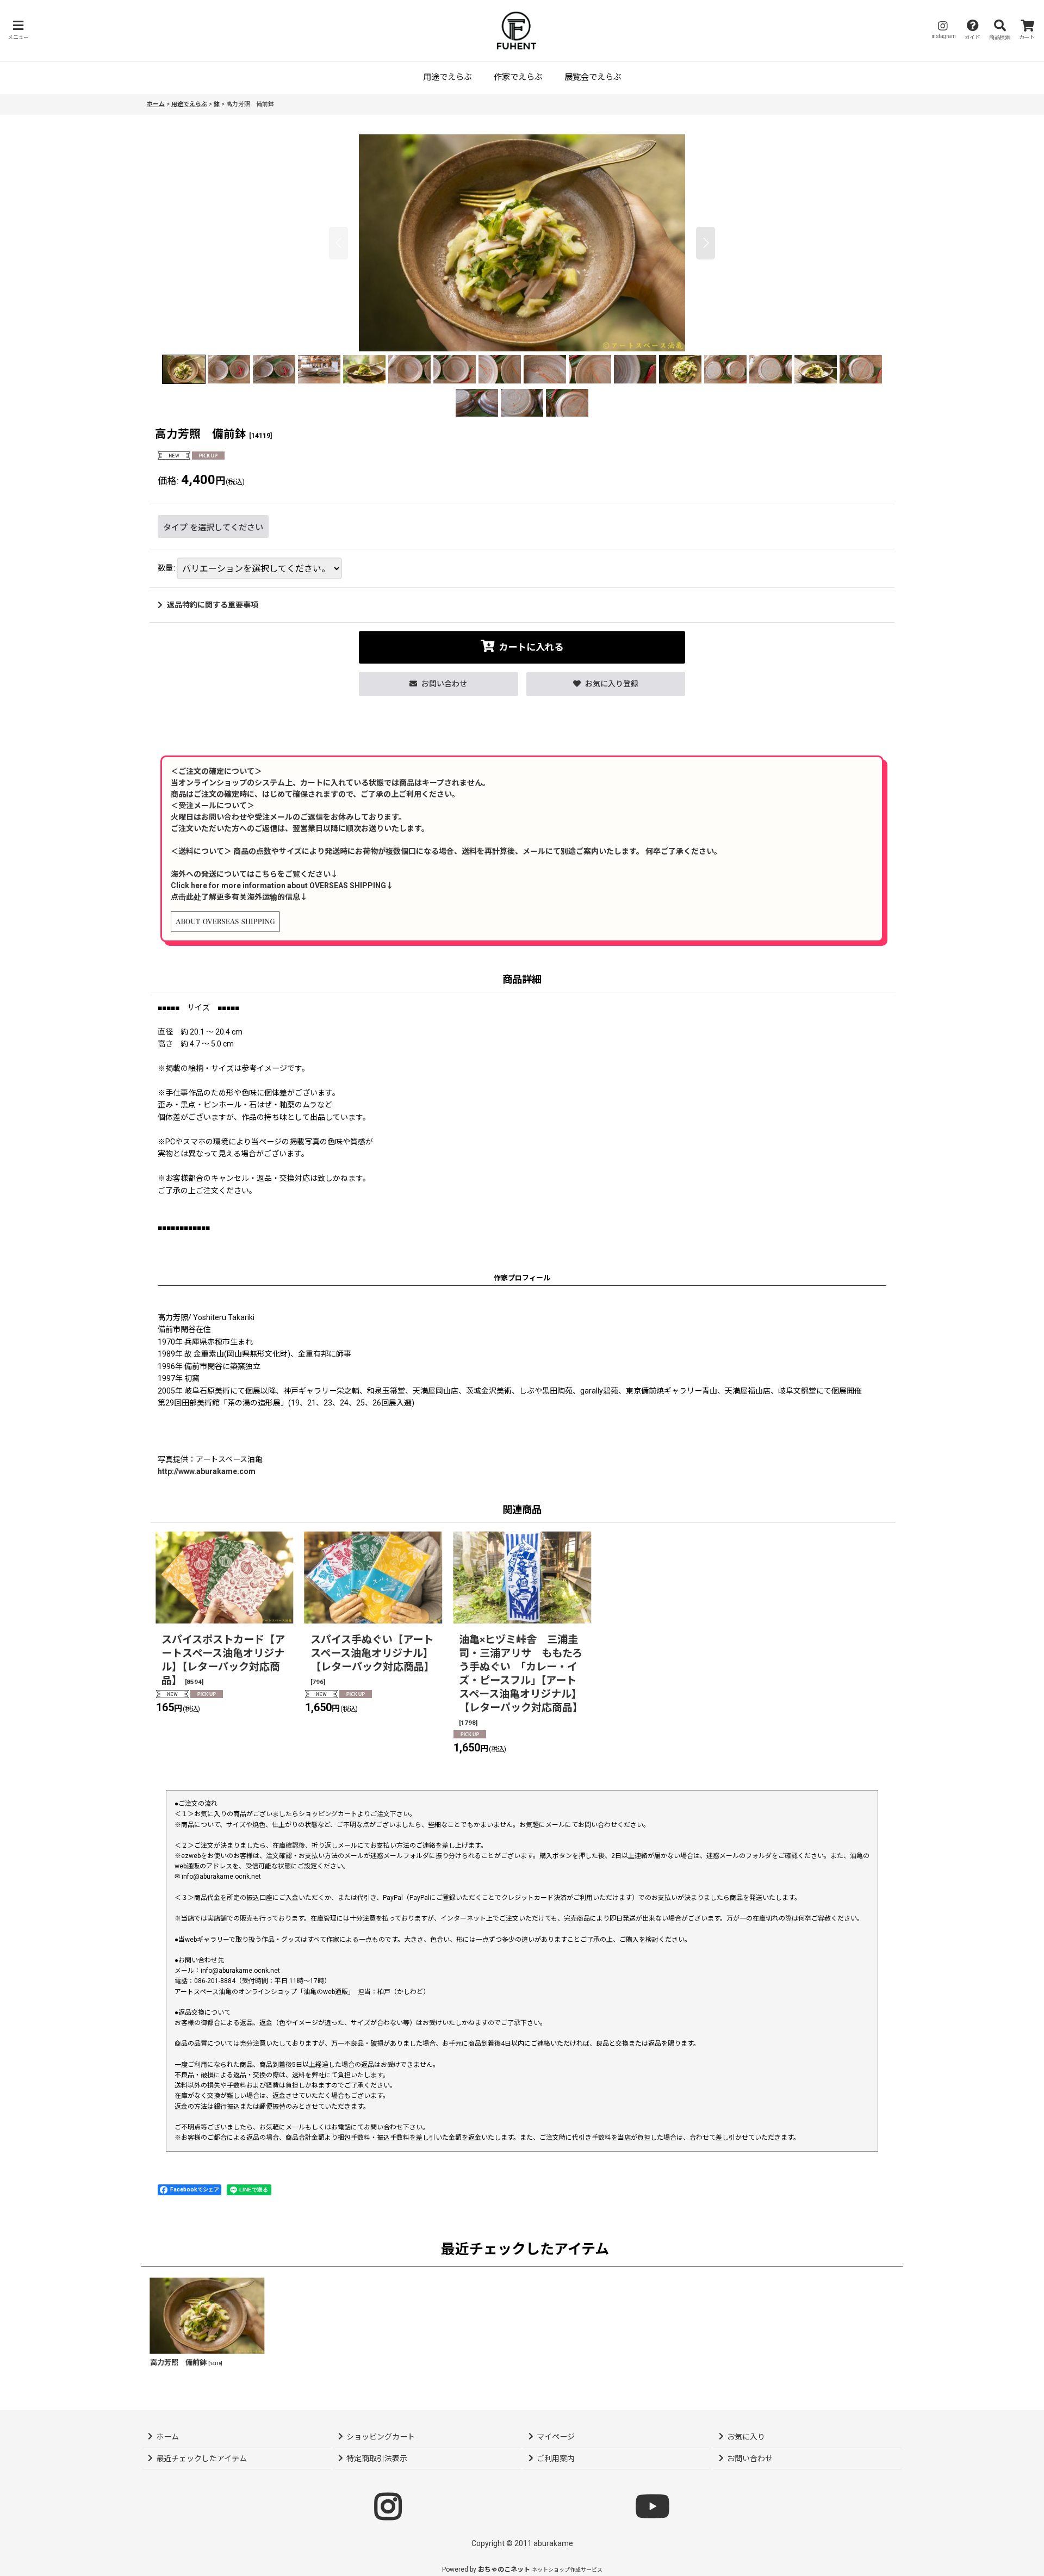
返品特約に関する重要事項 (213, 605)
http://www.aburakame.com (207, 1471)
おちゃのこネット (504, 2569)
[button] (18, 30)
